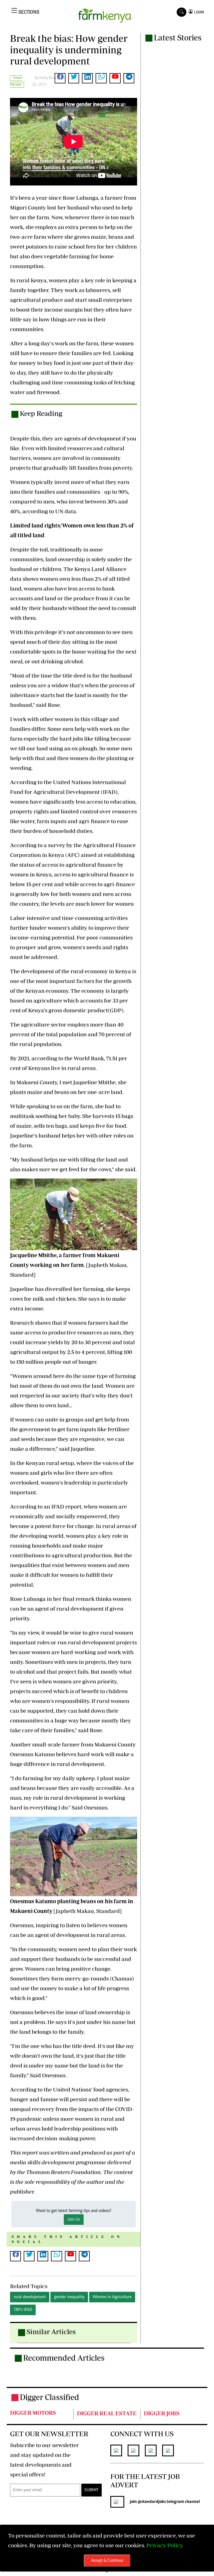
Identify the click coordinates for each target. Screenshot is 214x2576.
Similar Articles (51, 2332)
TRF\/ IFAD (23, 2310)
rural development (30, 2297)
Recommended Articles (64, 2358)
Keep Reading (41, 413)
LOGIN (198, 12)
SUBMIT (92, 2490)
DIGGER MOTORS (33, 2413)
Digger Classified (49, 2397)
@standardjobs (152, 2502)
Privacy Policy (165, 2545)
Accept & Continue (107, 2561)
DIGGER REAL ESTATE (107, 2413)
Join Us (74, 2220)
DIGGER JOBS (162, 2413)
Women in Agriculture (112, 2297)
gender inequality (69, 2297)
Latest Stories (178, 38)
